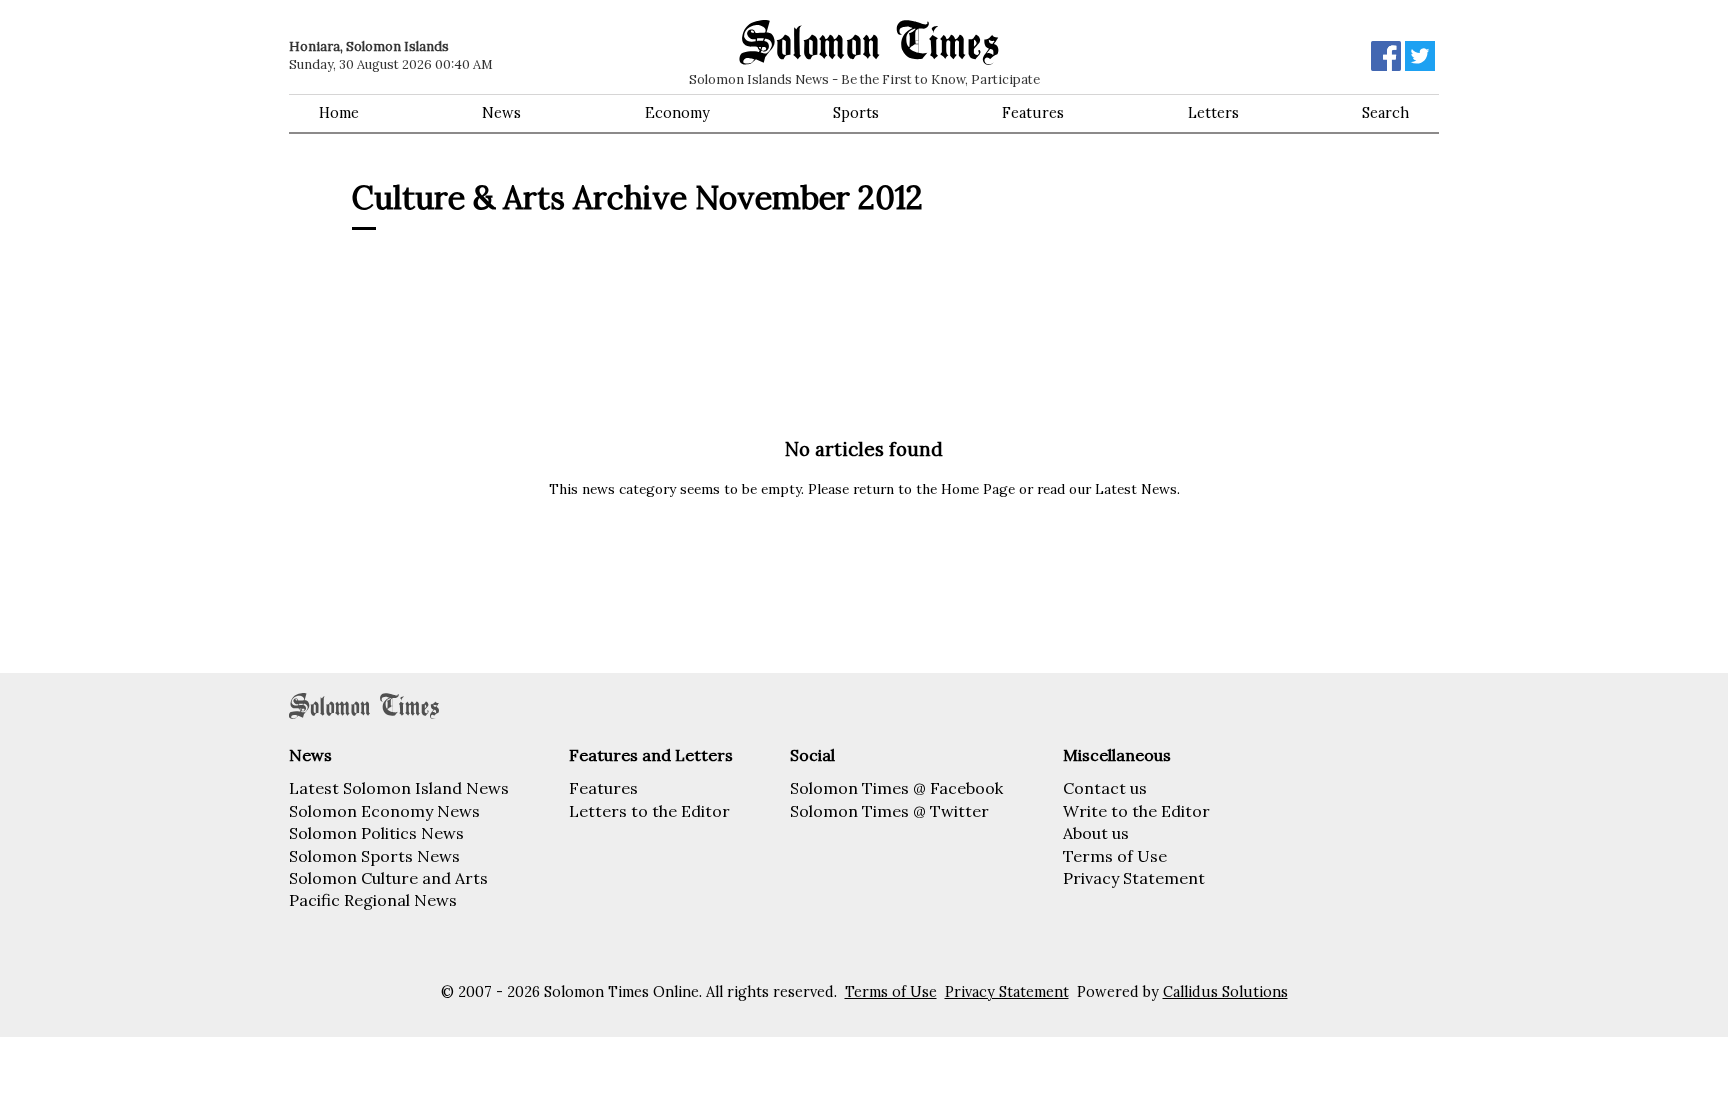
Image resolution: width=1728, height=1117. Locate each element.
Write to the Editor (1136, 811)
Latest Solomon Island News (399, 788)
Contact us (1105, 788)
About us (1096, 833)
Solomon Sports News (374, 856)
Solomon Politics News (376, 833)
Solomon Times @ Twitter (889, 811)
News (501, 113)
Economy (677, 113)
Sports (856, 113)
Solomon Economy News (384, 811)
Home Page (978, 489)
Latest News (1136, 489)
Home (339, 113)
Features (1033, 113)
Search (1385, 113)
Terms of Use (1115, 856)
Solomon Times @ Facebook (896, 788)
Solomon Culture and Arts (388, 878)
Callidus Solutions (1225, 992)
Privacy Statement (1134, 878)
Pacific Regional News (373, 900)
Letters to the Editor (649, 811)
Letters (1213, 113)
